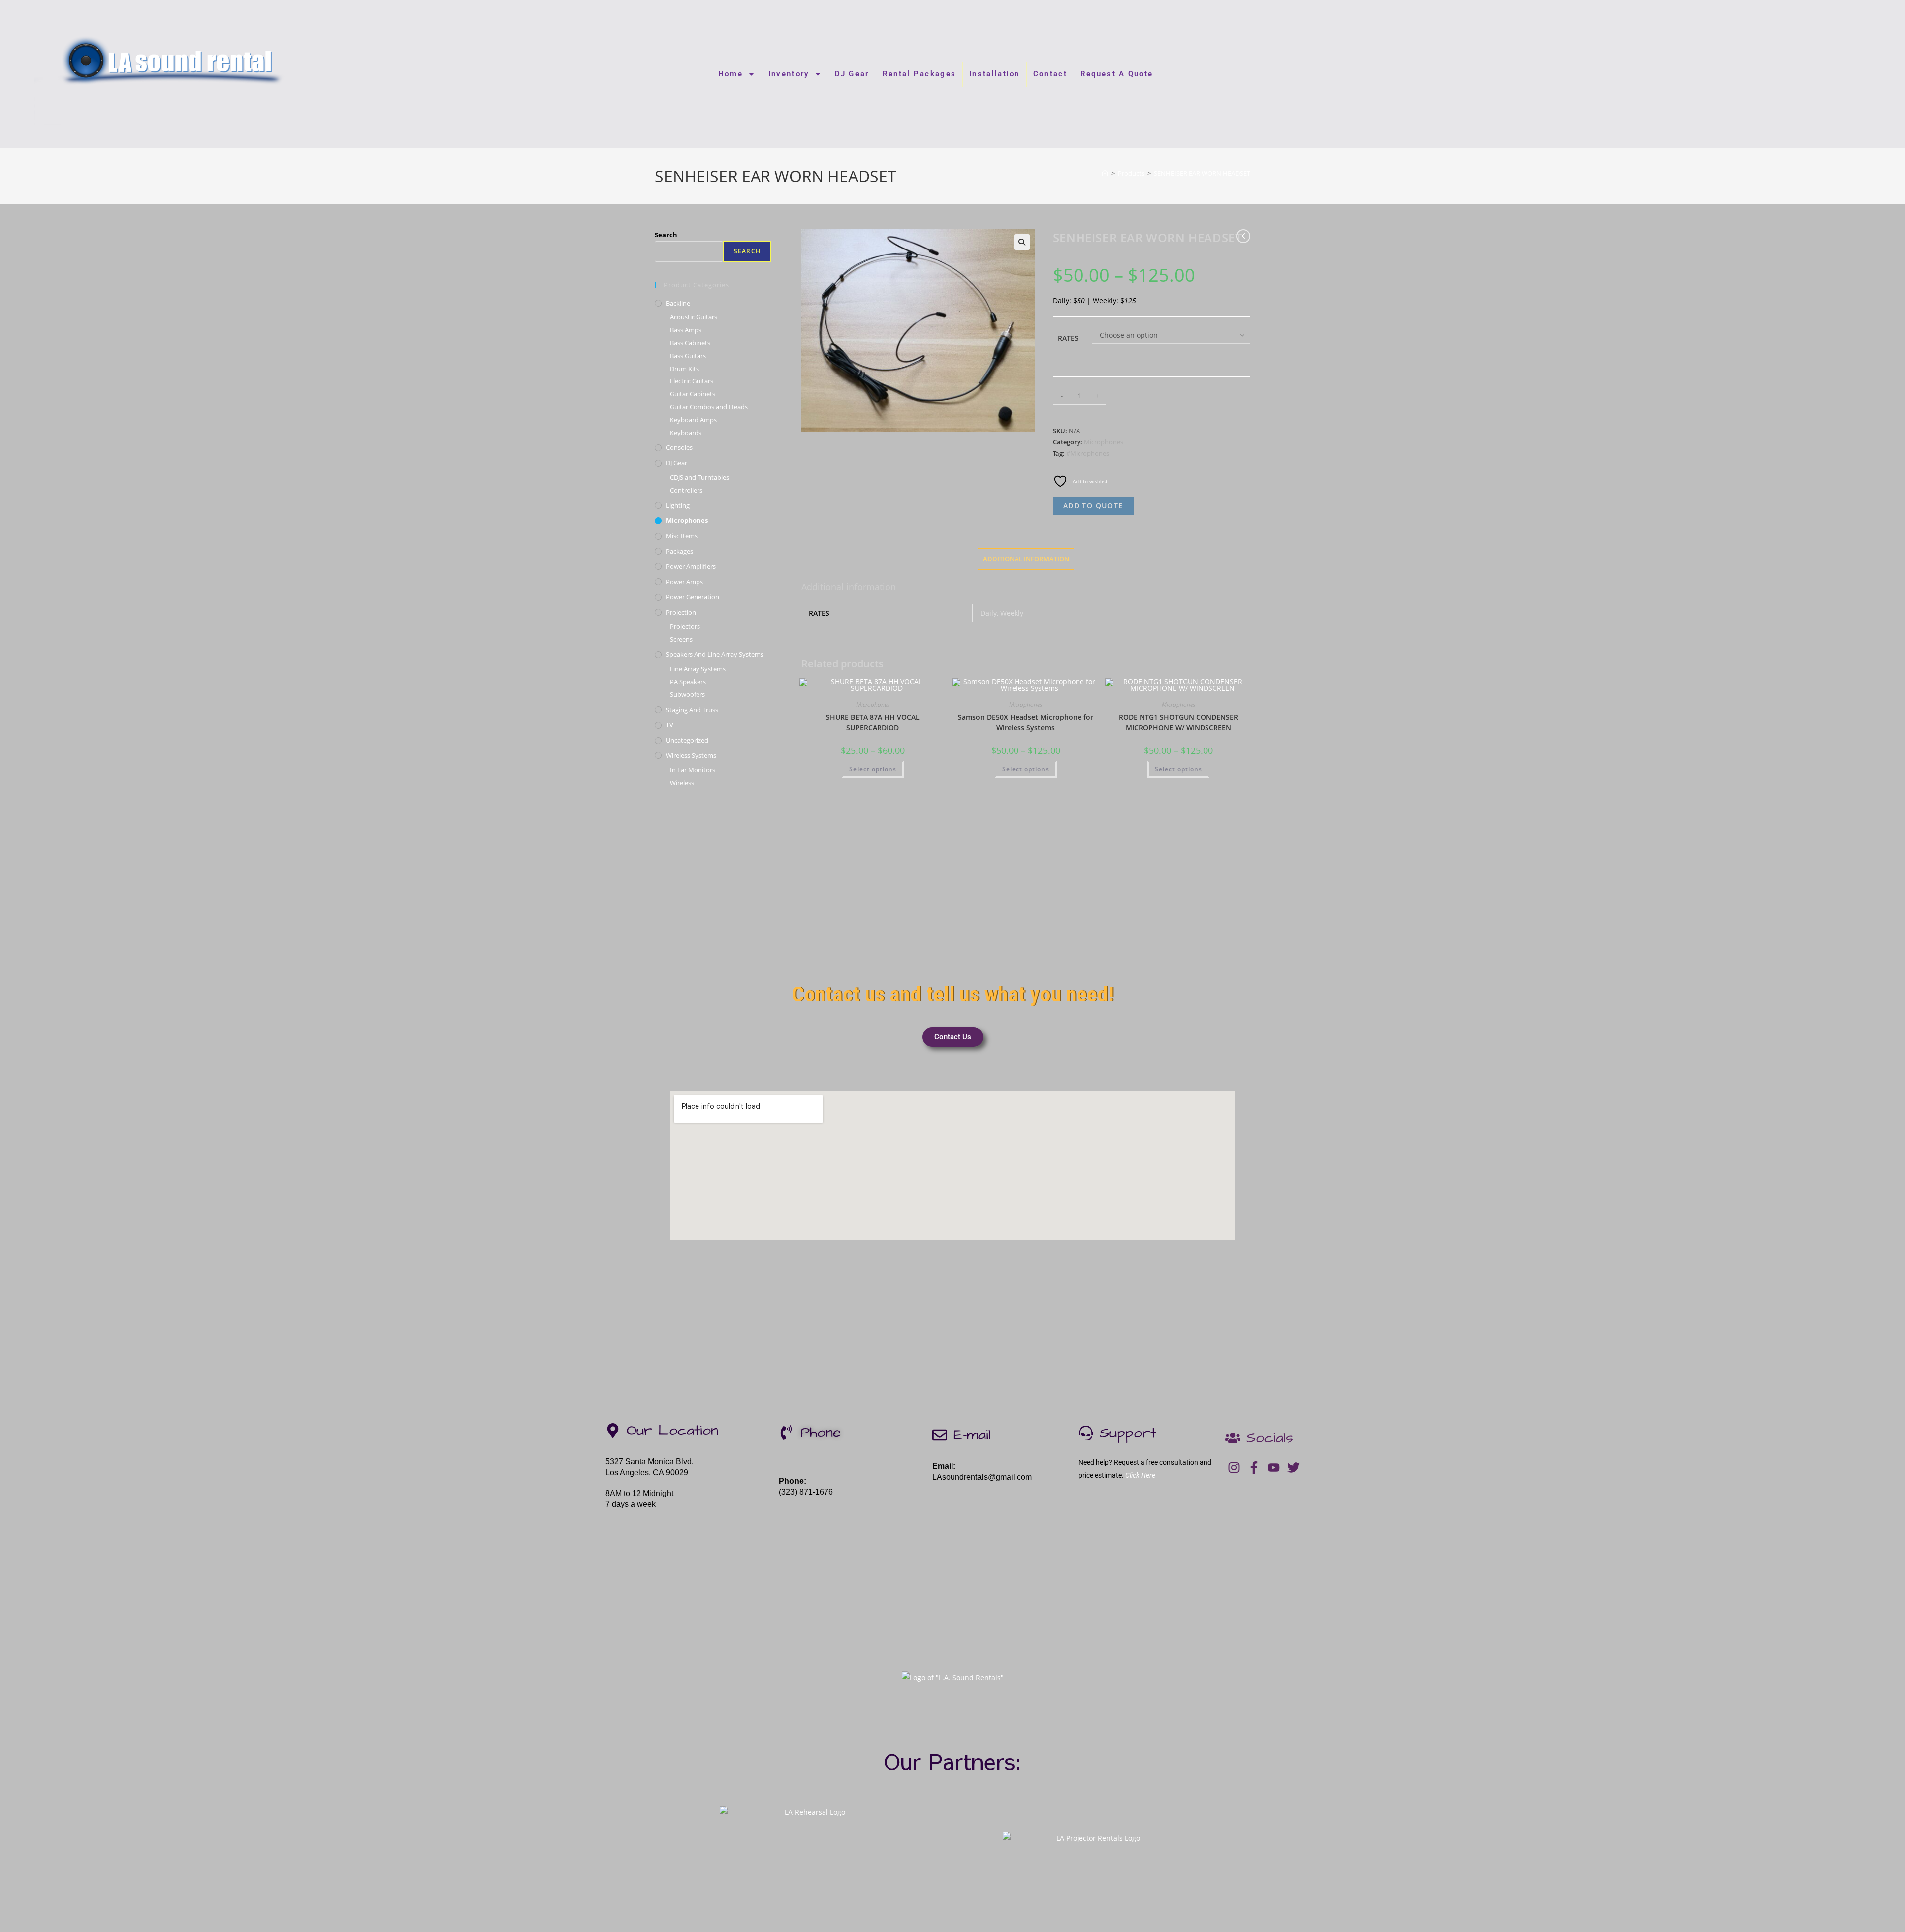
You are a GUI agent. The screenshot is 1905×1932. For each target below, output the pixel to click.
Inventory (789, 74)
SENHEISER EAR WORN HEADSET (1202, 173)
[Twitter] (1294, 1467)
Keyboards (686, 433)
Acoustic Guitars (694, 317)
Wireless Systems (691, 755)
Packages (679, 551)
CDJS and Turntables (699, 477)
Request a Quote (1117, 74)
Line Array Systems (698, 669)
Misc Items (682, 536)
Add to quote (1093, 506)
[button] (1022, 242)
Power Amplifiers (691, 566)
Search (666, 235)
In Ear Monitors (693, 770)
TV (669, 725)
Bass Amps (686, 330)
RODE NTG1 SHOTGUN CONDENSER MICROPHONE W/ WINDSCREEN (1178, 722)
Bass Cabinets (690, 343)
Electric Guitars (692, 381)
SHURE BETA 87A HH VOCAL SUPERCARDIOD (873, 722)
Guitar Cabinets (693, 394)
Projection (681, 612)
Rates (1068, 338)
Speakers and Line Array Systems (715, 654)
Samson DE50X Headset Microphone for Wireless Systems (1026, 722)
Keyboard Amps (693, 420)
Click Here (1140, 1475)
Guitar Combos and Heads (709, 407)
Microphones (1104, 442)
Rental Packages (920, 74)
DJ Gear (852, 74)
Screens (681, 639)
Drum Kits (684, 369)
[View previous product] (1243, 236)
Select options (873, 769)
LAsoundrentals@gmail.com (982, 1477)
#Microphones (1088, 453)
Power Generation (693, 597)
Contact (1050, 74)
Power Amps (684, 582)
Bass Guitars (688, 356)
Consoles (679, 447)
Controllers (686, 490)
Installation (995, 74)
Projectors (685, 626)
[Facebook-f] (1254, 1467)
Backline (678, 303)
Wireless (682, 783)
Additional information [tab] (1026, 559)
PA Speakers (688, 682)
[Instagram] (1234, 1467)
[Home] (1105, 173)
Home (730, 74)
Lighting (678, 505)
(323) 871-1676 (806, 1492)
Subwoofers (687, 694)
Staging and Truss (692, 710)
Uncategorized (687, 740)
